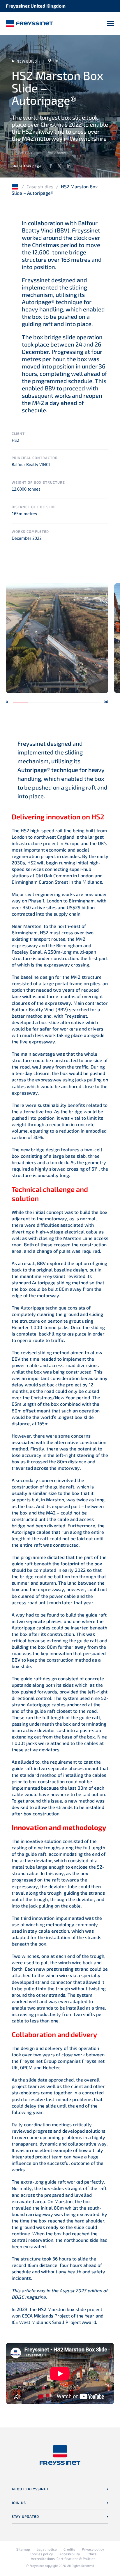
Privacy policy (93, 2549)
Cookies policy (41, 2554)
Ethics (91, 2554)
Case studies (40, 186)
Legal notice (47, 2549)
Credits (69, 2549)
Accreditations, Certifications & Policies (63, 2558)
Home (15, 187)
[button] (20, 702)
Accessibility (70, 2554)
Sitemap (23, 2549)
